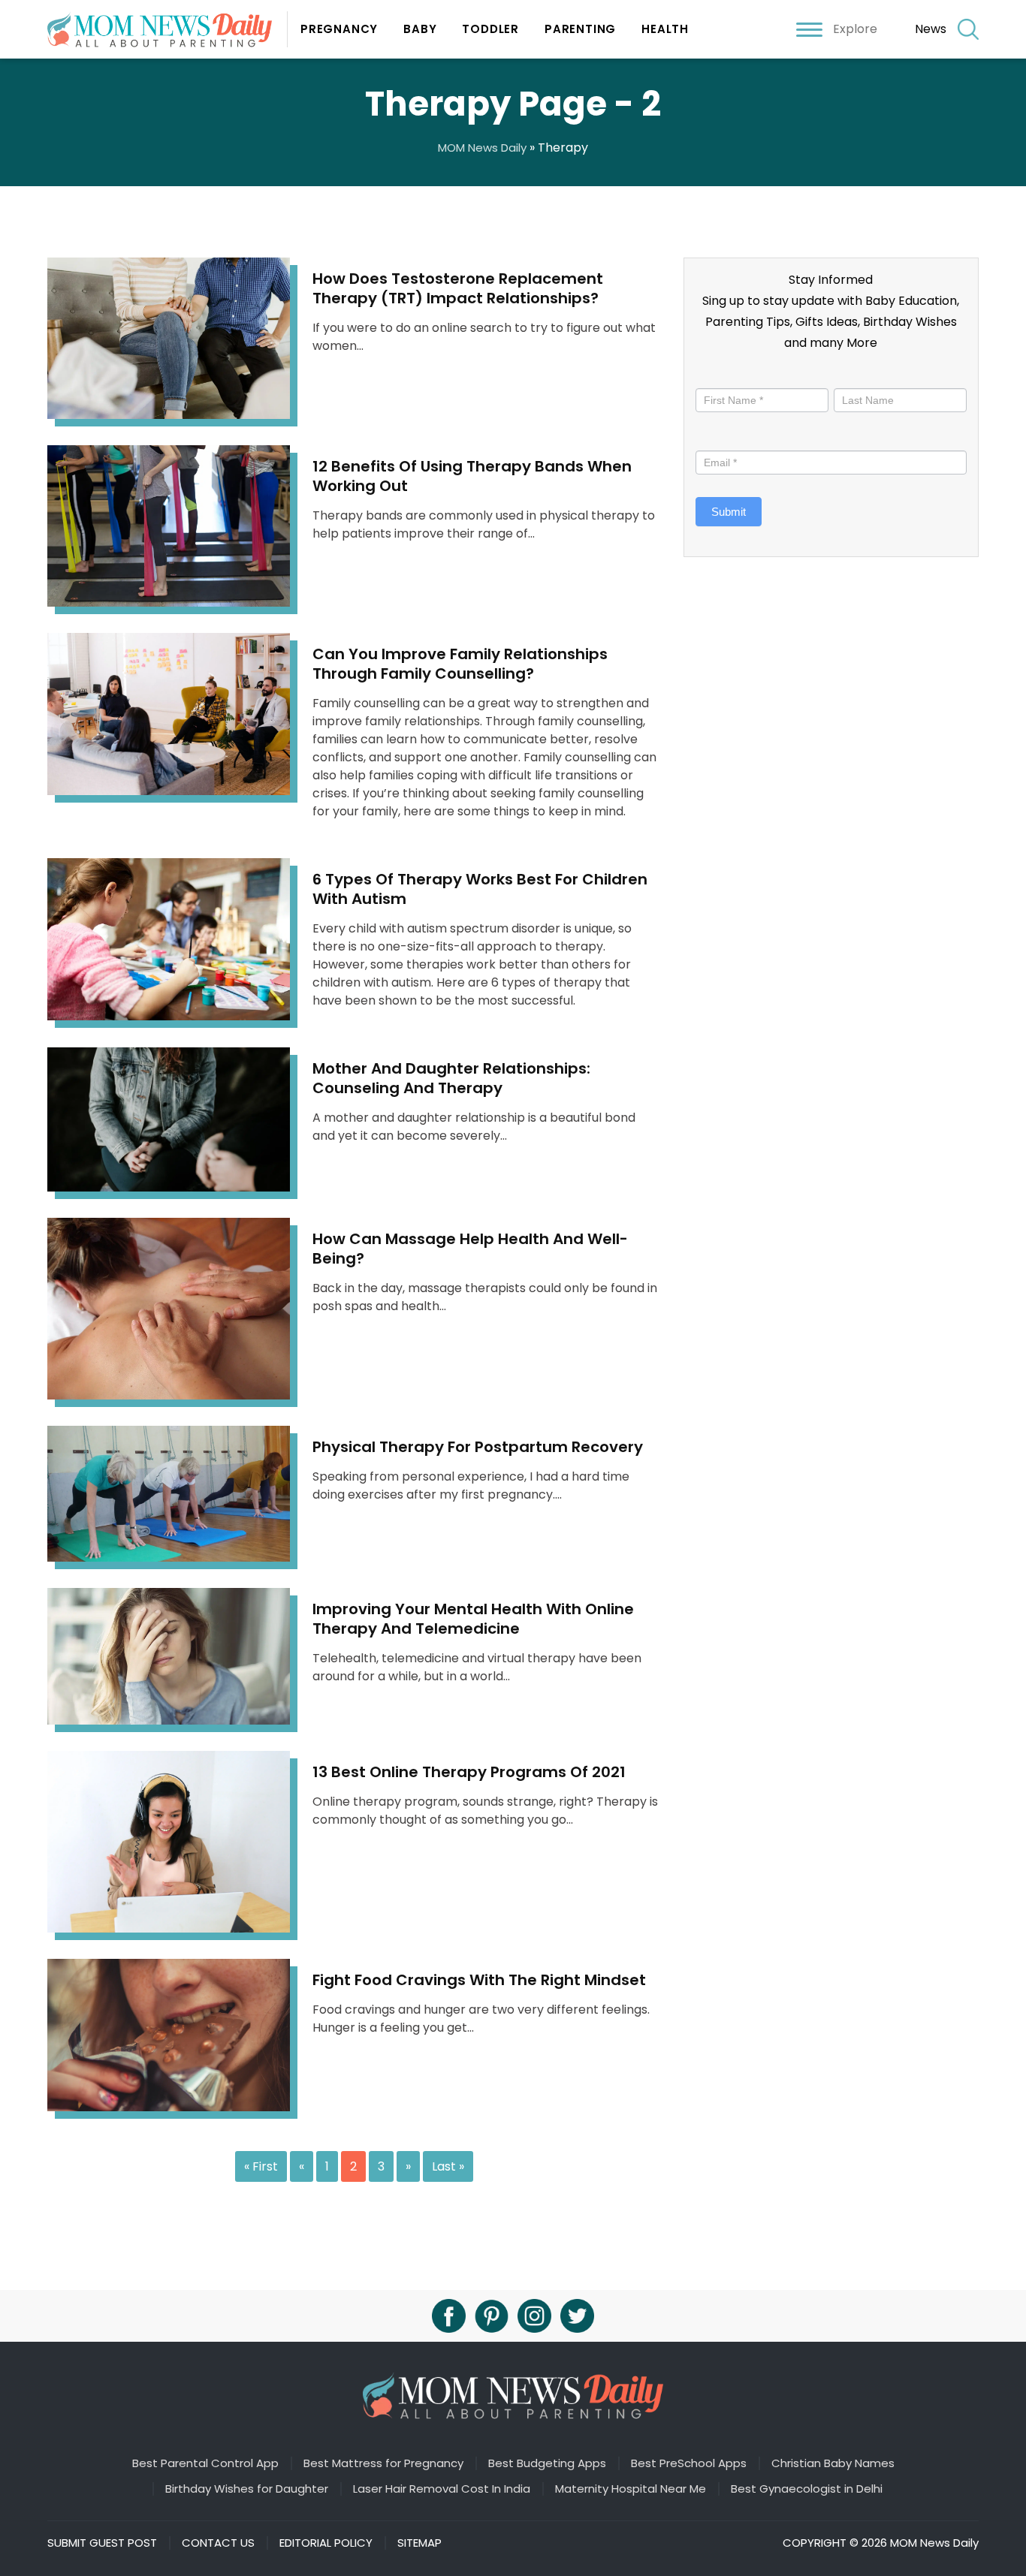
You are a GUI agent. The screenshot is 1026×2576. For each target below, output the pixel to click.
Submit (729, 512)
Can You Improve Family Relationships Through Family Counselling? (460, 664)
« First (261, 2166)
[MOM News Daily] (167, 29)
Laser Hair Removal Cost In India (442, 2489)
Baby (420, 29)
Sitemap (419, 2543)
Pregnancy (339, 29)
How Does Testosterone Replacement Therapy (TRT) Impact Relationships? (458, 288)
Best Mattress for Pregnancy (383, 2463)
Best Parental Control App (205, 2463)
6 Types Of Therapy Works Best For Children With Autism (480, 889)
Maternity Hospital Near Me (631, 2489)
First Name (727, 375)
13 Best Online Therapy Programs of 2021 (469, 1772)
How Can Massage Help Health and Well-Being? (470, 1249)
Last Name (861, 375)
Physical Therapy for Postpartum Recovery (478, 1447)
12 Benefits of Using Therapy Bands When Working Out (472, 476)
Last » (448, 2166)
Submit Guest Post (102, 2543)
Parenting (580, 29)
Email (713, 437)
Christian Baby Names (833, 2463)
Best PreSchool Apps (689, 2463)
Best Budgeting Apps (547, 2463)
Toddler (490, 29)
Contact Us (218, 2543)
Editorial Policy (326, 2543)
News (931, 29)
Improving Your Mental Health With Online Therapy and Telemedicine (473, 1619)
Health (665, 29)
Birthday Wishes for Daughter (247, 2489)
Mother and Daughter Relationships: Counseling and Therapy (451, 1078)
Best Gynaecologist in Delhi (807, 2489)
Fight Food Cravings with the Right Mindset (479, 1980)
